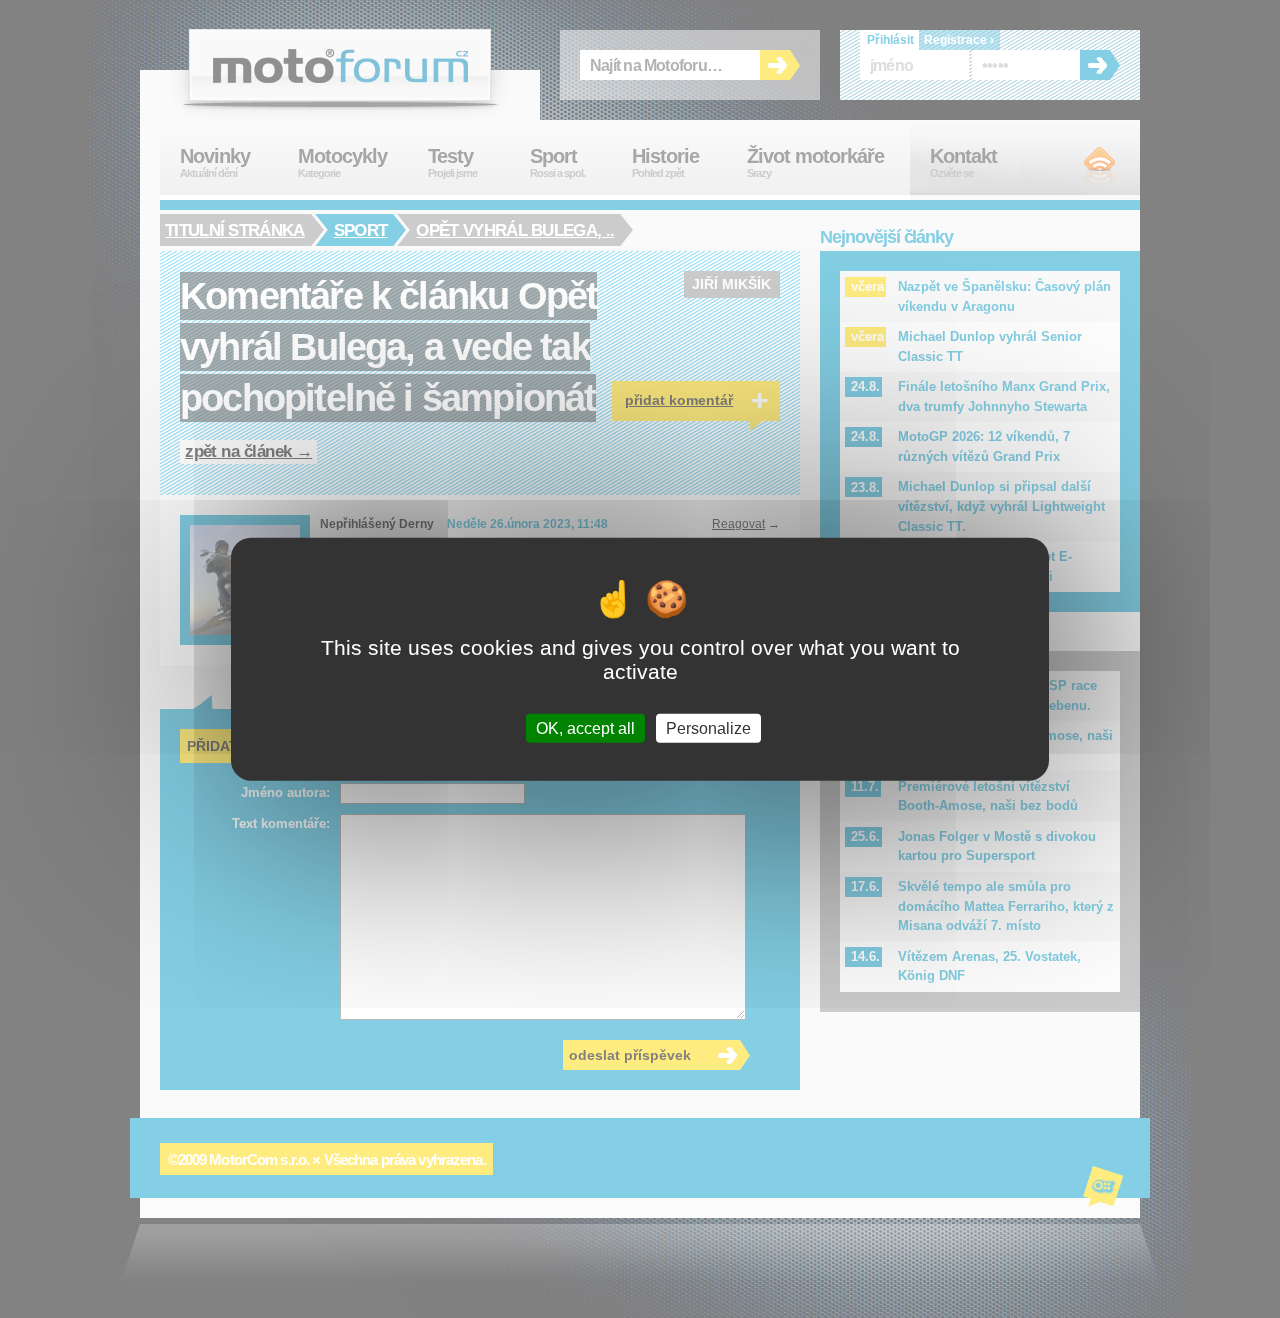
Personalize (708, 727)
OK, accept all (585, 727)
